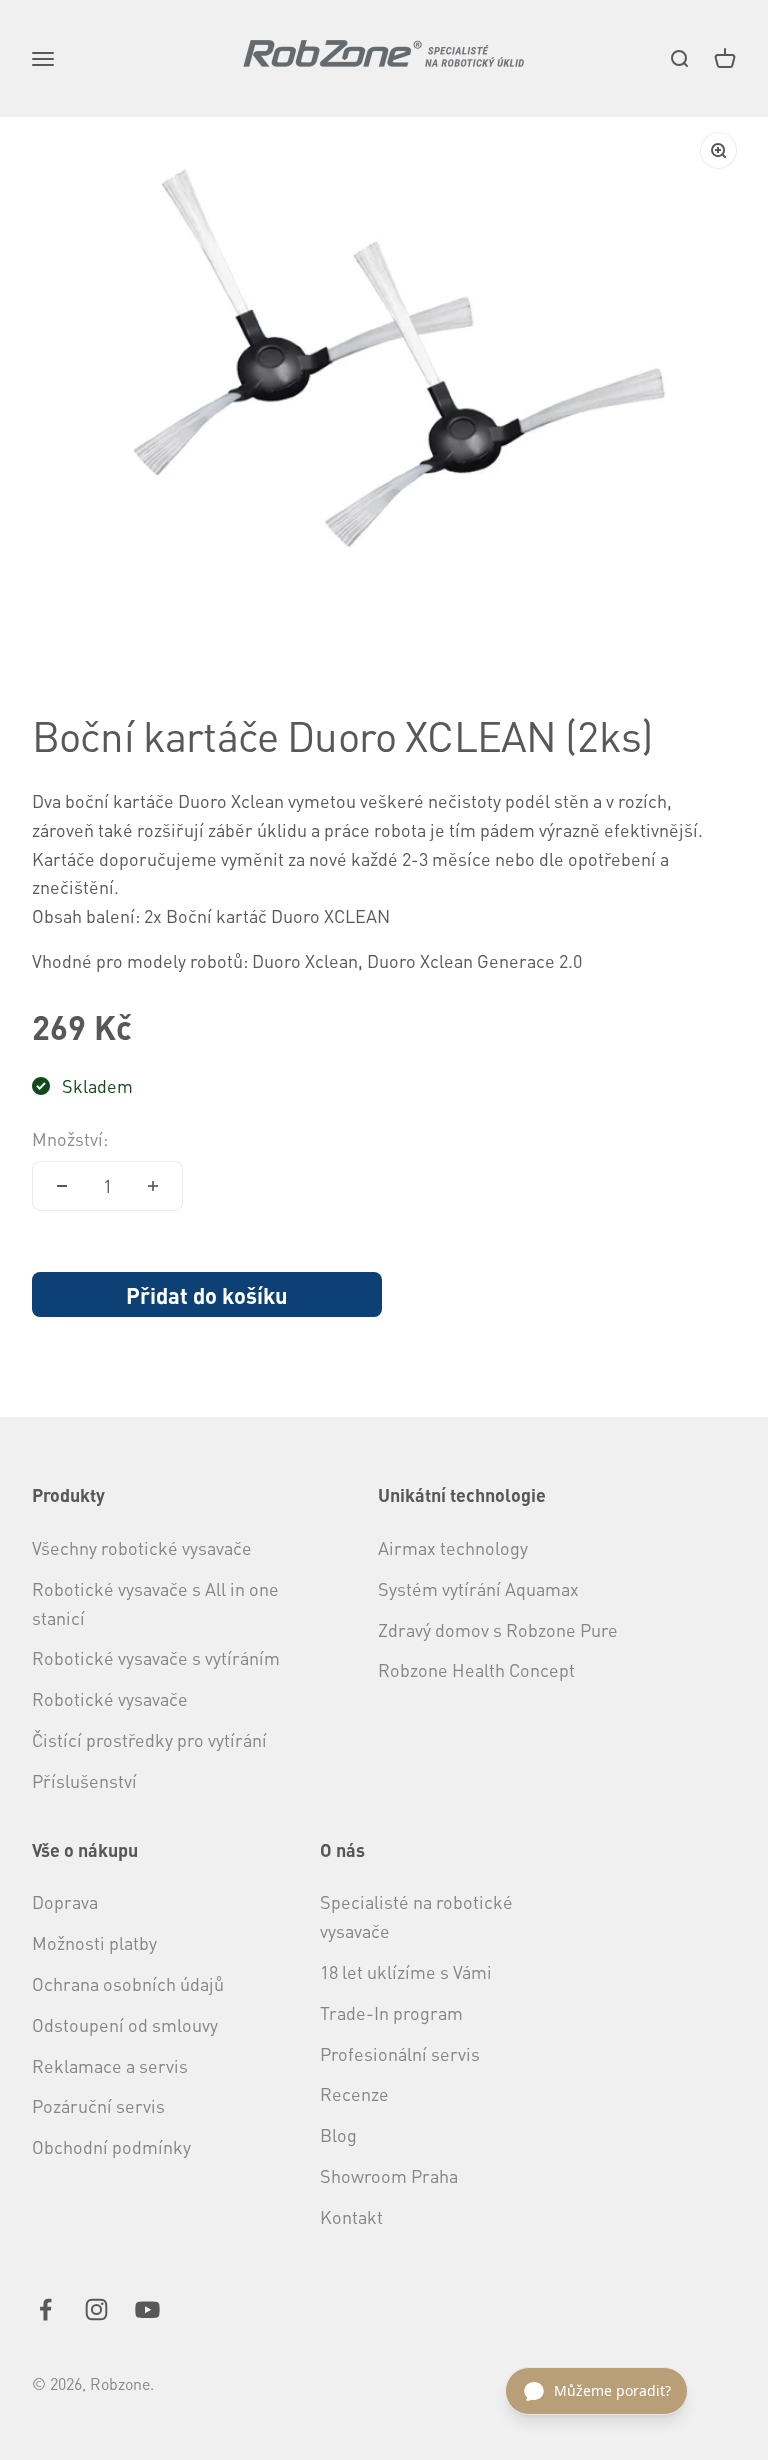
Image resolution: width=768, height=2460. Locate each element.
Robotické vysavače (110, 1698)
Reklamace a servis (110, 2065)
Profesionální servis (400, 2053)
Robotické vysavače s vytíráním (156, 1657)
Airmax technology (453, 1547)
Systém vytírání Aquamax (478, 1588)
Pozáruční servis (98, 2105)
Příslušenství (84, 1780)
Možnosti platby (94, 1942)
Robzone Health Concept (476, 1669)
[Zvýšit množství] (153, 1186)
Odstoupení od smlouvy (125, 2024)
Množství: (70, 1138)
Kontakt (351, 2216)
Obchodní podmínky (111, 2146)
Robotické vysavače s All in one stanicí (155, 1603)
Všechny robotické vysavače (142, 1547)
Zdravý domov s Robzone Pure (498, 1629)
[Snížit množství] (62, 1186)
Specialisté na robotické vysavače (416, 1916)
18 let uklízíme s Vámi (406, 1971)
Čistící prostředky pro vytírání (149, 1739)
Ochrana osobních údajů (128, 1983)
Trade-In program (391, 2012)
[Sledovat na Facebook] (45, 2309)
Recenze (354, 2093)
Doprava (65, 1901)
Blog (338, 2134)
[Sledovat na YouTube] (147, 2309)
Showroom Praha (389, 2175)
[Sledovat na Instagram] (96, 2309)
